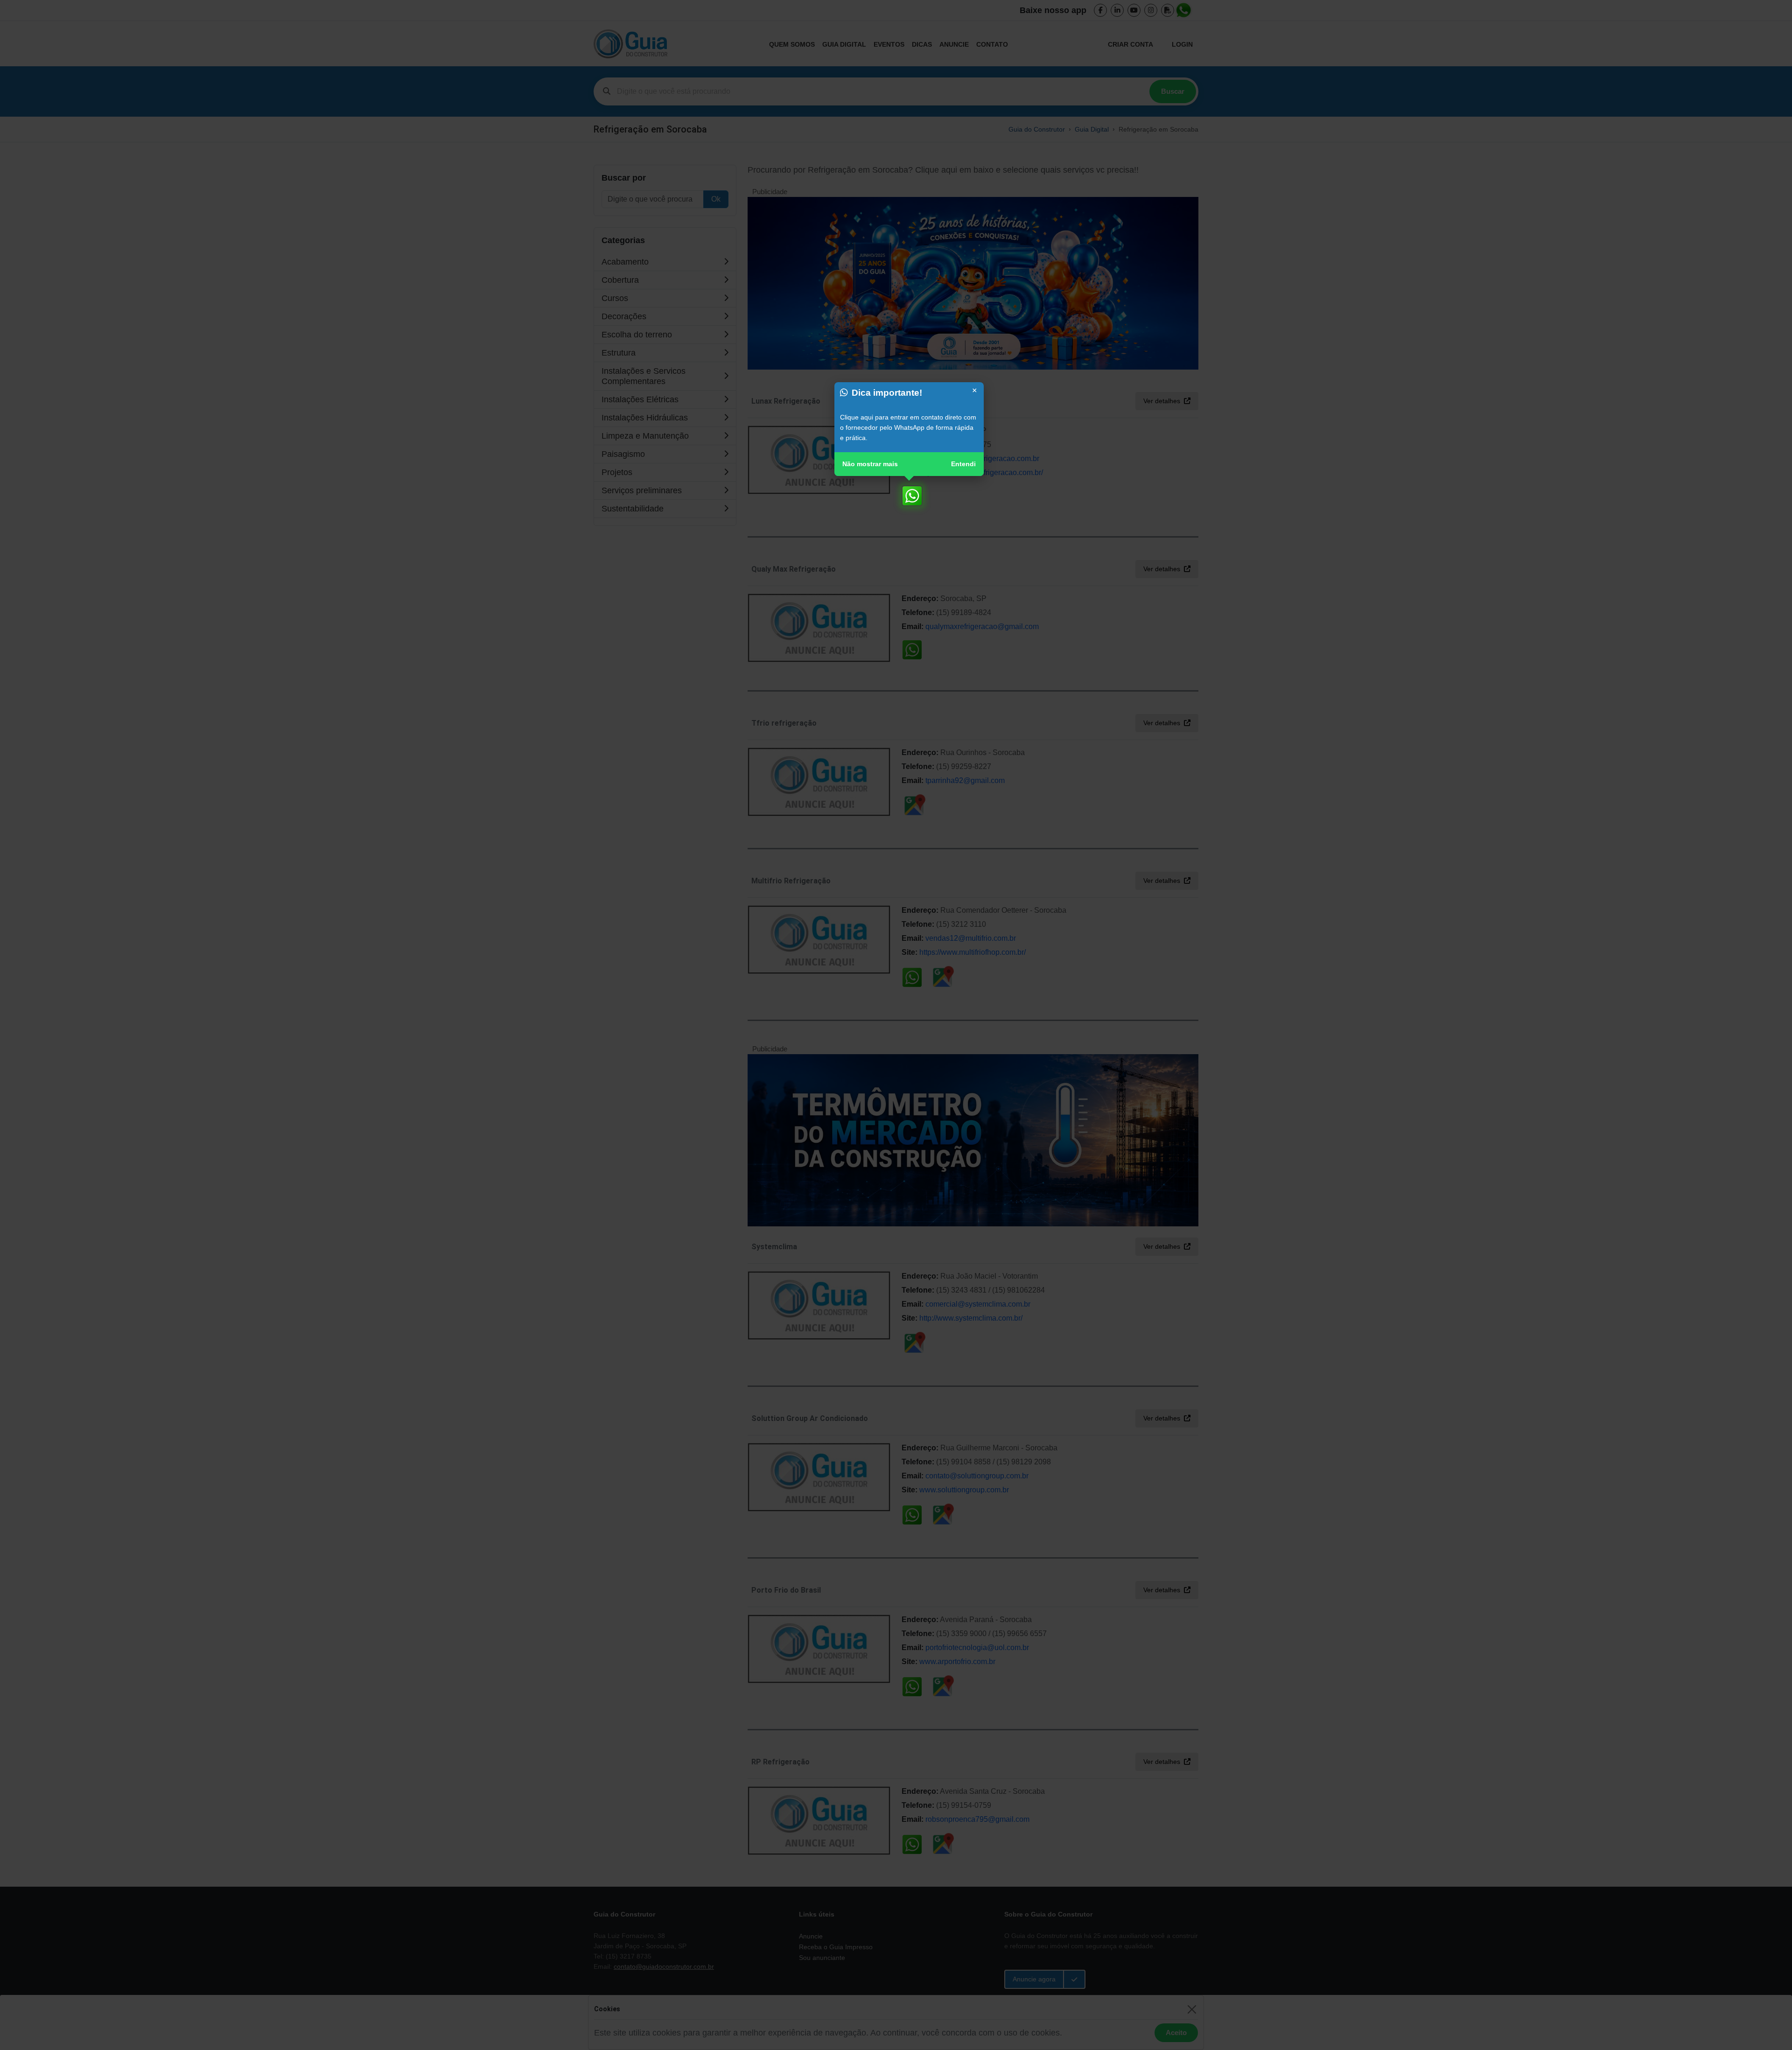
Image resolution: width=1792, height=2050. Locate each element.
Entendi (963, 464)
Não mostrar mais (870, 464)
